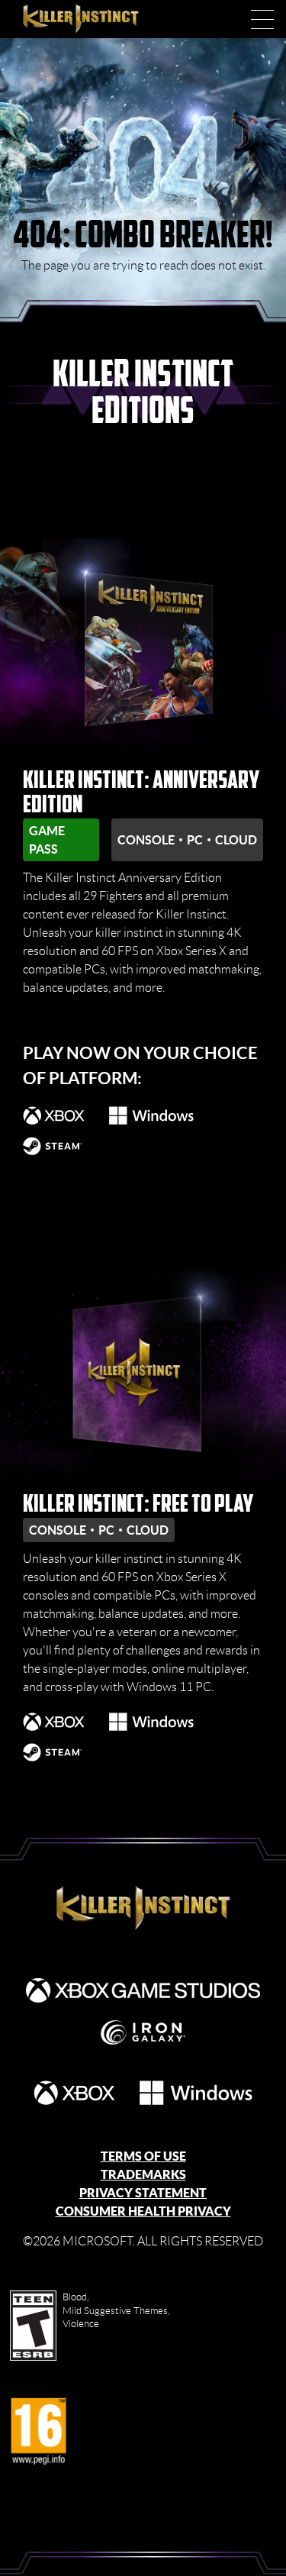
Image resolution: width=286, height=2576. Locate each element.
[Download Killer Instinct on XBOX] (54, 1115)
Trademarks (143, 2174)
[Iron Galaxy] (143, 2032)
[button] (262, 19)
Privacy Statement (143, 2193)
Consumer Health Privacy (143, 2211)
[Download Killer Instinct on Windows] (151, 1115)
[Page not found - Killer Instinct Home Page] (143, 1909)
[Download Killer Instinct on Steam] (53, 1146)
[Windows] (196, 2093)
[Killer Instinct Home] (97, 19)
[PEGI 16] (39, 2432)
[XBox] (75, 2093)
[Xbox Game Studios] (143, 1990)
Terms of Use (143, 2156)
